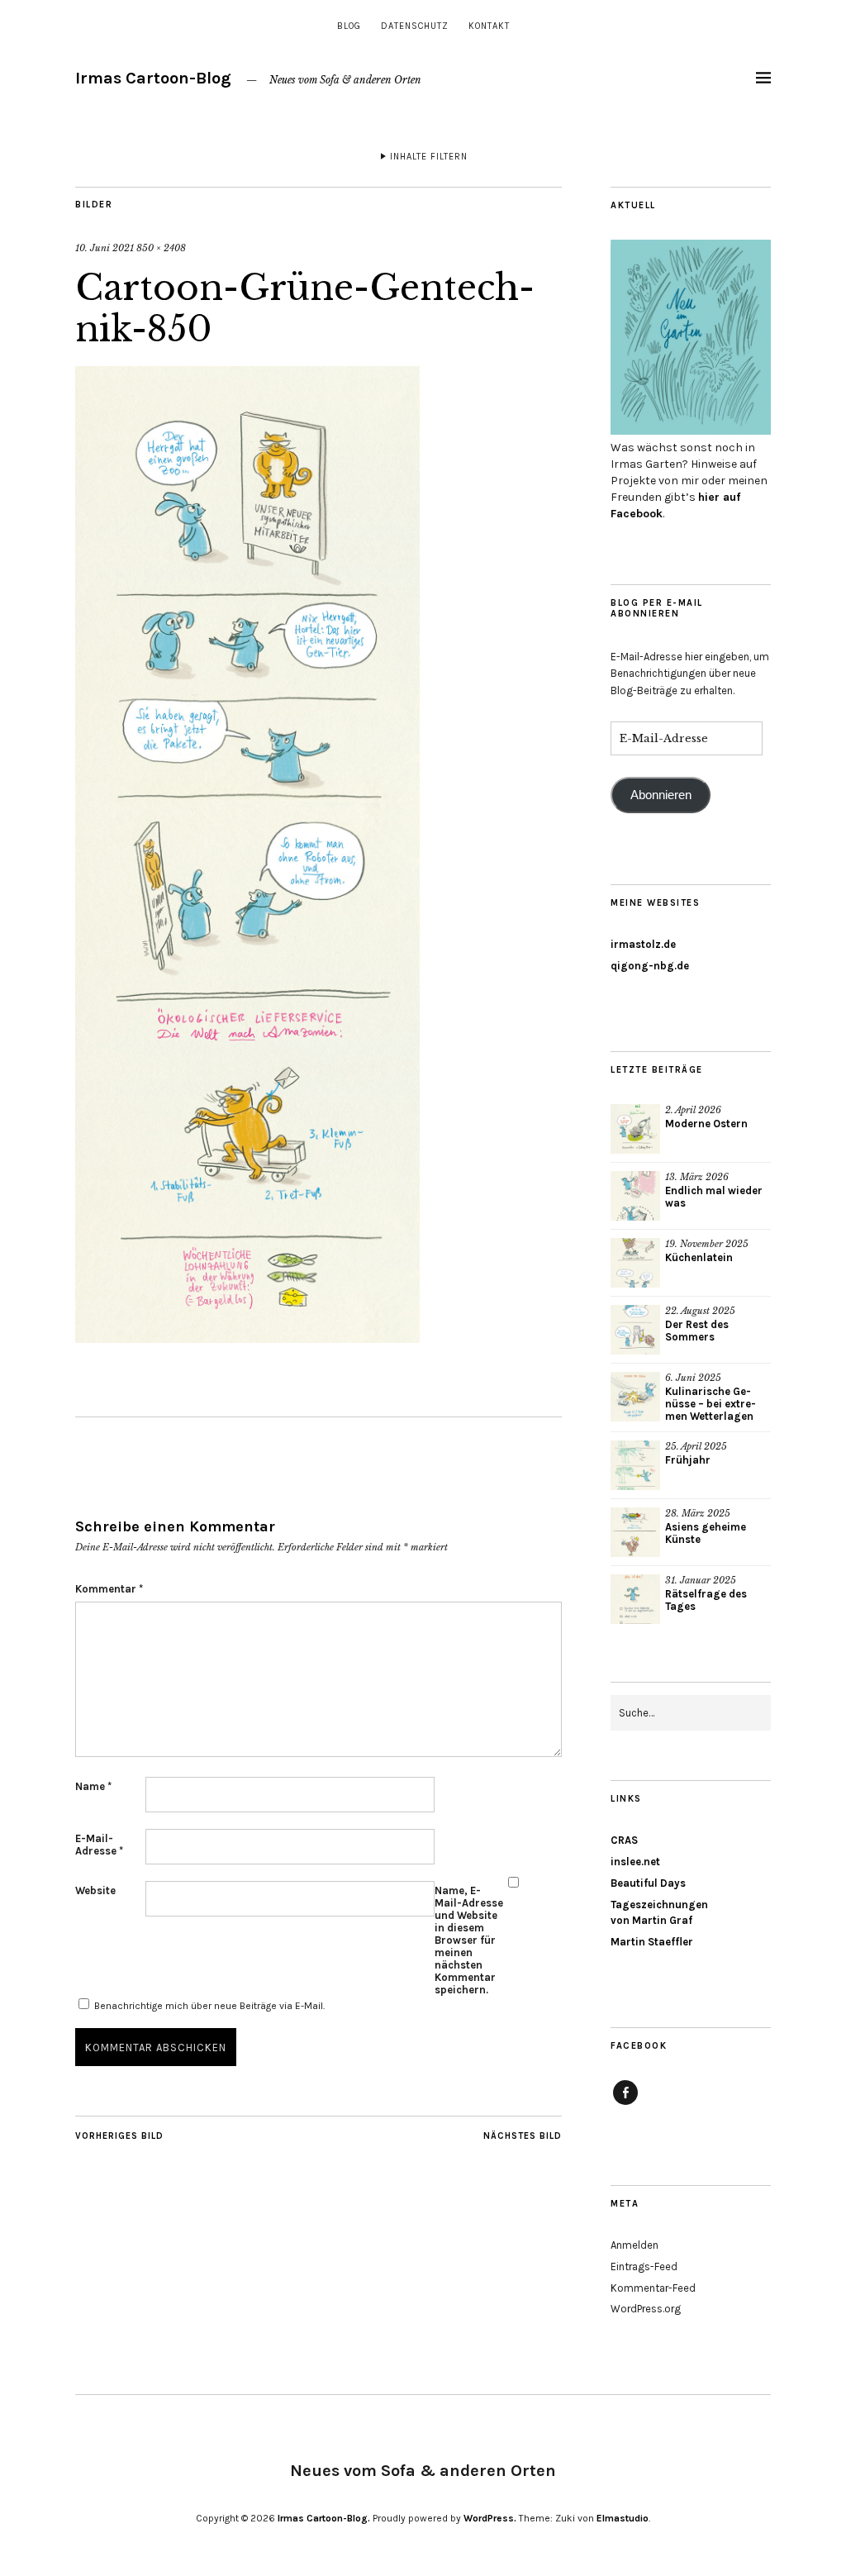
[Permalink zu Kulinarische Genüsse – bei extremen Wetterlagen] (635, 1397)
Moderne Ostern (706, 1124)
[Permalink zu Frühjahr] (635, 1465)
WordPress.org (646, 2309)
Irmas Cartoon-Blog (153, 78)
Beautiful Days (648, 1883)
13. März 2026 (697, 1177)
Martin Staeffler (652, 1942)
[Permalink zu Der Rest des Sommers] (635, 1330)
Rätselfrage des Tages (706, 1600)
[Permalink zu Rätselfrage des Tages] (635, 1599)
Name (93, 1786)
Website (95, 1890)
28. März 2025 (698, 1513)
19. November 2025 (707, 1244)
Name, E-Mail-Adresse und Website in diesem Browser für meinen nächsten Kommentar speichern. (469, 1940)
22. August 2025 (700, 1311)
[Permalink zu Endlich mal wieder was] (635, 1196)
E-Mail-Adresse (99, 1845)
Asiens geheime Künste (706, 1533)
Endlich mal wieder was (714, 1197)
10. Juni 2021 (105, 248)
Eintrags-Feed (644, 2266)
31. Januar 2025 (701, 1580)
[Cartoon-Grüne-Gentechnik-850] (247, 1338)
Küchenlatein (699, 1257)
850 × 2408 (161, 248)
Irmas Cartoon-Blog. (324, 2518)
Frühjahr (688, 1460)
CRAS (624, 1840)
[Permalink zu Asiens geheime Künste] (635, 1532)
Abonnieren (661, 795)
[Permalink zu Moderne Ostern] (635, 1129)
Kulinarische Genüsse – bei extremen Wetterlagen (711, 1404)
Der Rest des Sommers (697, 1331)
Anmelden (634, 2245)
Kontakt (489, 26)
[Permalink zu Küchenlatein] (635, 1263)
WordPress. (490, 2518)
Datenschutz (415, 26)
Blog (349, 26)
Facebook (625, 2104)
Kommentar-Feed (653, 2288)
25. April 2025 (696, 1446)
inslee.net (635, 1862)
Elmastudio (623, 2518)
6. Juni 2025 (693, 1378)
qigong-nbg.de (650, 966)
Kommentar (109, 1589)
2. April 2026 (693, 1110)
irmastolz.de (643, 944)
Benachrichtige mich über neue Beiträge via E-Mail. (209, 2006)
